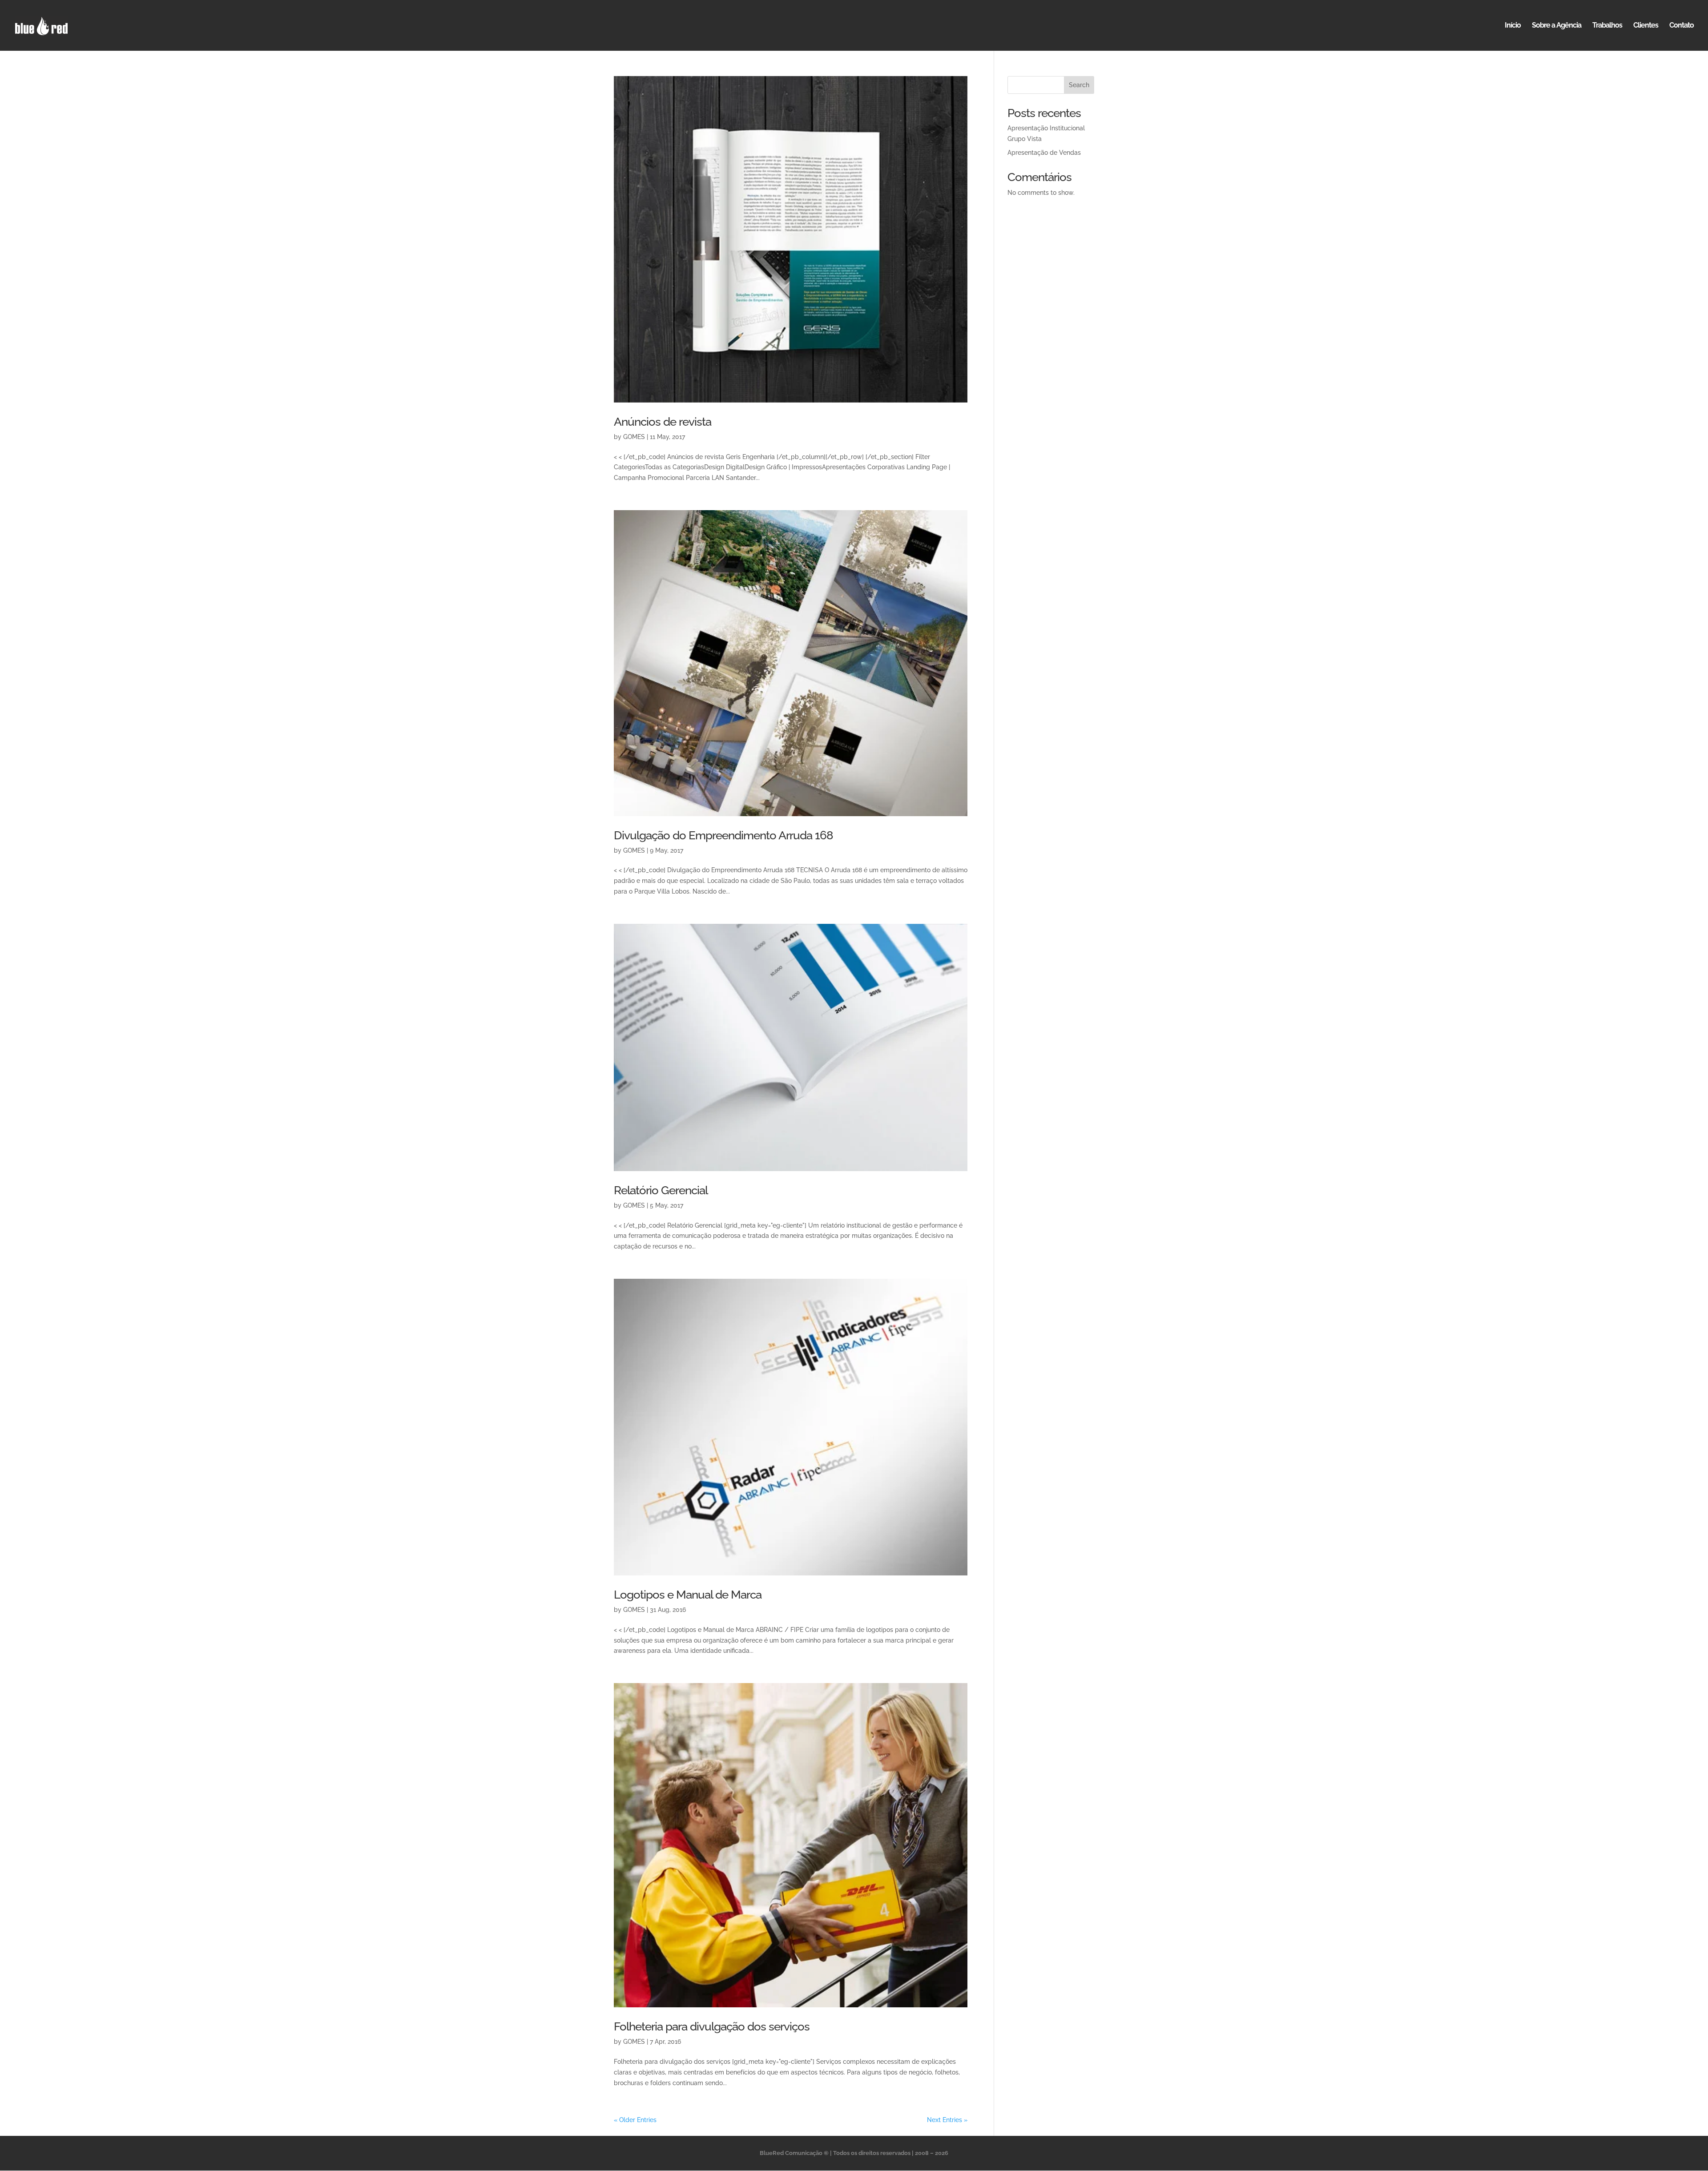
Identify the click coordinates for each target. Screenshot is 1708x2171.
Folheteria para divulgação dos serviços (712, 2026)
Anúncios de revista (663, 422)
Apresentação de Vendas (1044, 153)
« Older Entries (635, 2120)
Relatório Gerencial (661, 1190)
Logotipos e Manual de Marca (688, 1595)
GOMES (634, 437)
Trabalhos (1607, 26)
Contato (1682, 26)
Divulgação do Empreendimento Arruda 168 (723, 835)
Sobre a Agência (1557, 26)
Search (1079, 85)
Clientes (1646, 26)
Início (1513, 26)
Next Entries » (947, 2120)
